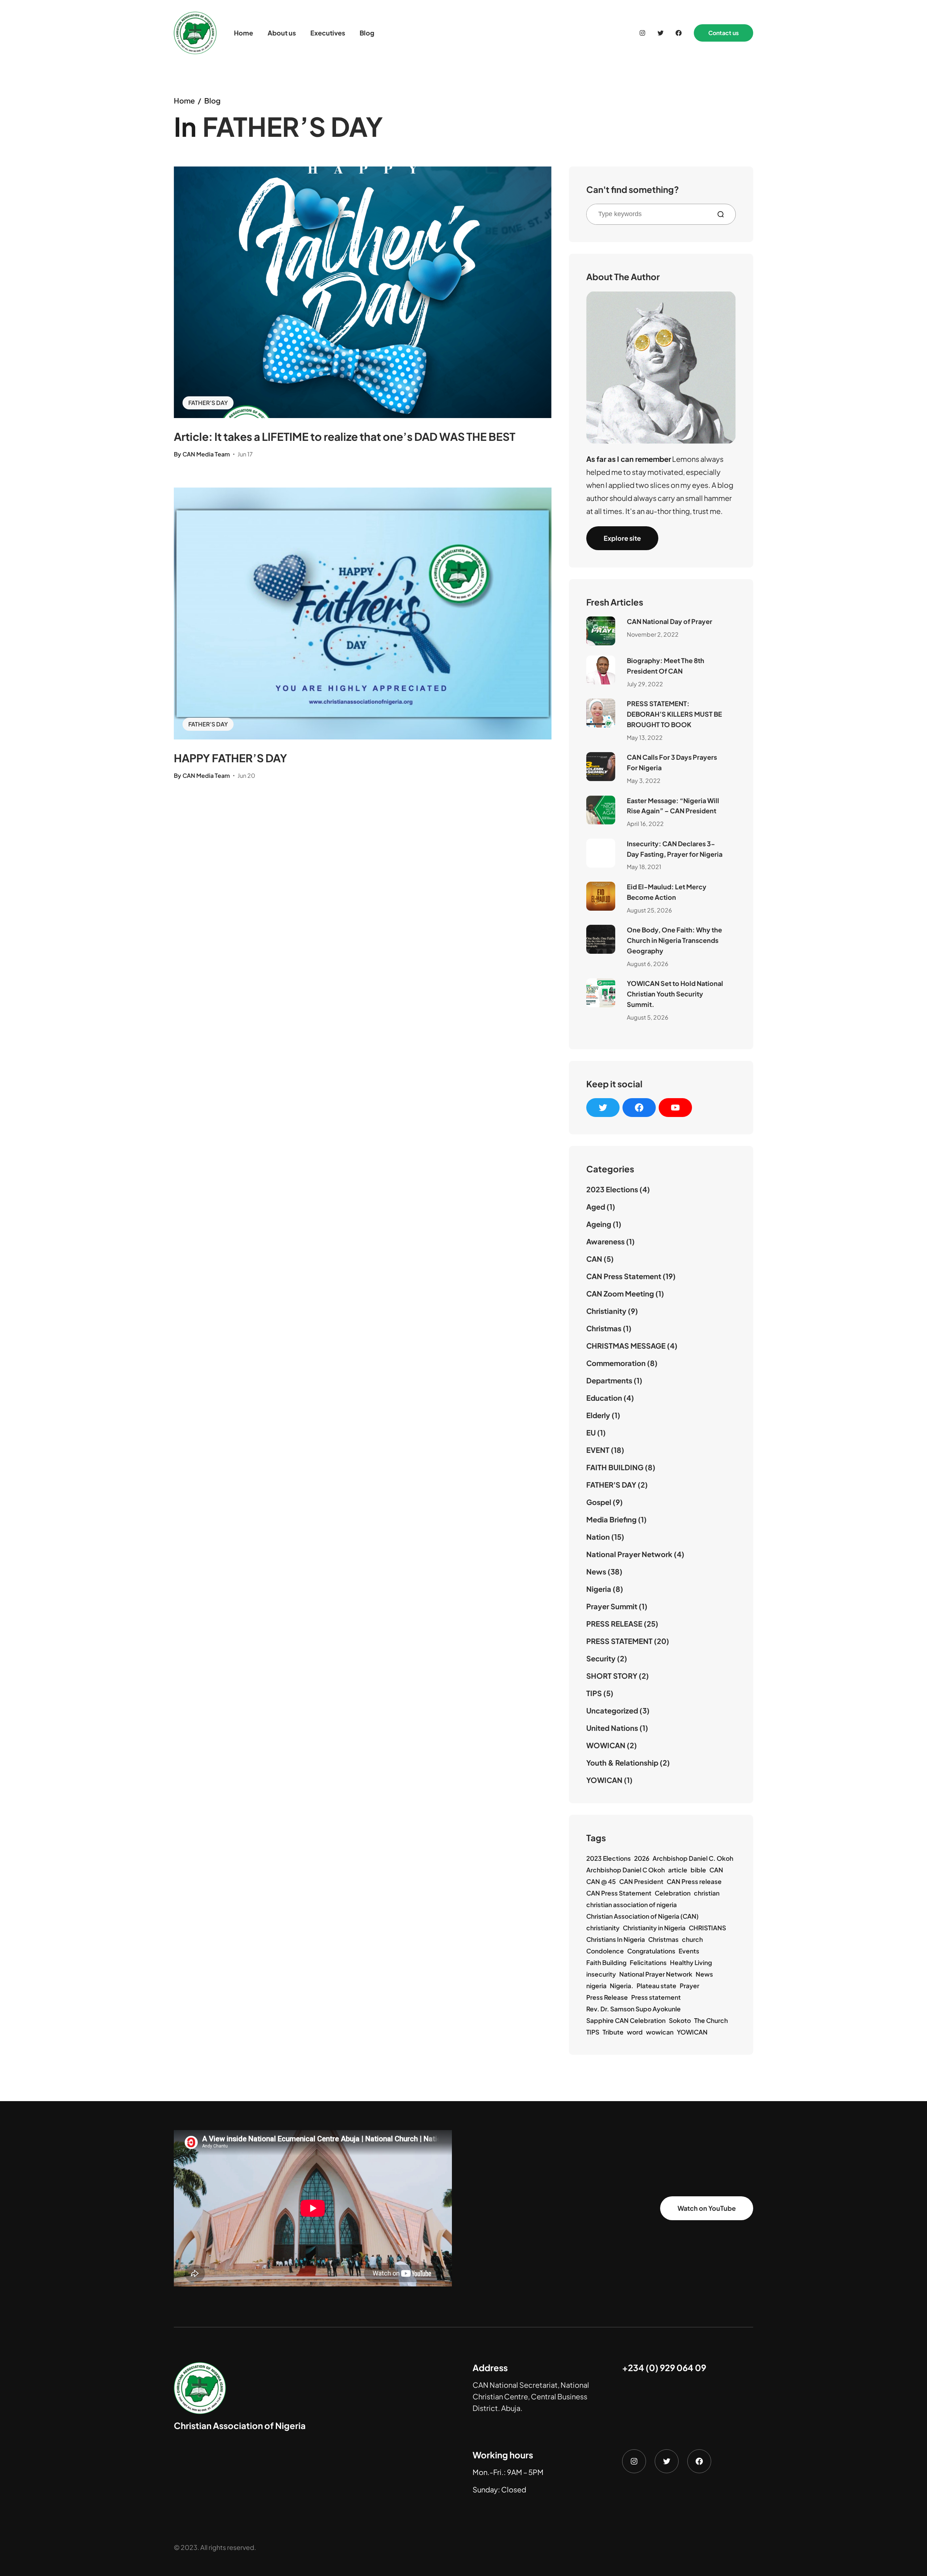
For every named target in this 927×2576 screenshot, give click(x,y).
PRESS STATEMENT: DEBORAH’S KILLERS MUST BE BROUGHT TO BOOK (674, 714)
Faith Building (606, 1962)
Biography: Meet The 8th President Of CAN (666, 666)
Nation (598, 1537)
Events (689, 1951)
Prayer (689, 1986)
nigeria (596, 1986)
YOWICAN (604, 1780)
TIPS (594, 1693)
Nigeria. (622, 1986)
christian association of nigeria (632, 1905)
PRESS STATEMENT (619, 1641)
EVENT (598, 1450)
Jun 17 (245, 454)
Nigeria (599, 1589)
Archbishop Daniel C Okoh (626, 1870)
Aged (596, 1207)
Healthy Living (691, 1962)
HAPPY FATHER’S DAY (230, 758)
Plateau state (657, 1986)
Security (601, 1658)
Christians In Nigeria (616, 1939)
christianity (603, 1928)
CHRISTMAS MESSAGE (626, 1346)
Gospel (599, 1502)
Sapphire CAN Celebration (626, 2020)
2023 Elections (612, 1189)
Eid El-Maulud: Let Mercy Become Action (667, 892)
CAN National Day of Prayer (670, 621)
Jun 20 (246, 775)
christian (707, 1893)
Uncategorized (612, 1710)
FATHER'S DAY (611, 1485)
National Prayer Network (629, 1554)
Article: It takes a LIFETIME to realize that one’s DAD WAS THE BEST (345, 437)
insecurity (601, 1974)
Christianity (606, 1311)
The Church (711, 2020)
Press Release (607, 1997)
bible (698, 1870)
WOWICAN (606, 1745)
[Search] (723, 214)
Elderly (598, 1415)
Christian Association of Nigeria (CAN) (642, 1916)
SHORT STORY (612, 1676)
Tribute (613, 2032)
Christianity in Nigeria (654, 1928)
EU (591, 1432)
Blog (212, 100)
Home (184, 100)
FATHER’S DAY (208, 403)
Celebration (673, 1893)
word (635, 2032)
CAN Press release (694, 1881)
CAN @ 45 (601, 1881)
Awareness (605, 1241)
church (692, 1939)
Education (604, 1398)
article (678, 1870)
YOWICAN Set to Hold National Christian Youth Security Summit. (675, 994)
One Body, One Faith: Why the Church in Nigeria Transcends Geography (674, 940)
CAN (594, 1259)
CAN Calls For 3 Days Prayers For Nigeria (672, 762)
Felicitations (648, 1962)
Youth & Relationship (622, 1763)
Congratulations (651, 1951)
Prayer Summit (612, 1606)
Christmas (604, 1328)
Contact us (723, 33)
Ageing (599, 1224)
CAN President (641, 1881)
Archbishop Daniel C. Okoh (693, 1858)
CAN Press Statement (624, 1276)
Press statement (656, 1997)
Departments (609, 1380)
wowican (660, 2032)
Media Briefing (611, 1519)
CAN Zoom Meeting (620, 1293)
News (596, 1571)
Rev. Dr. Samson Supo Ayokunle (634, 2009)
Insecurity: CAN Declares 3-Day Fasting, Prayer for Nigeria (675, 849)
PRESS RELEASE (614, 1624)
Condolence (605, 1951)
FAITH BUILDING (615, 1467)
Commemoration (616, 1363)
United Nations (612, 1728)
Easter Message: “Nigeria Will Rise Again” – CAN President (673, 806)
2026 (642, 1858)
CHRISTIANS (707, 1928)
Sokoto (680, 2020)
